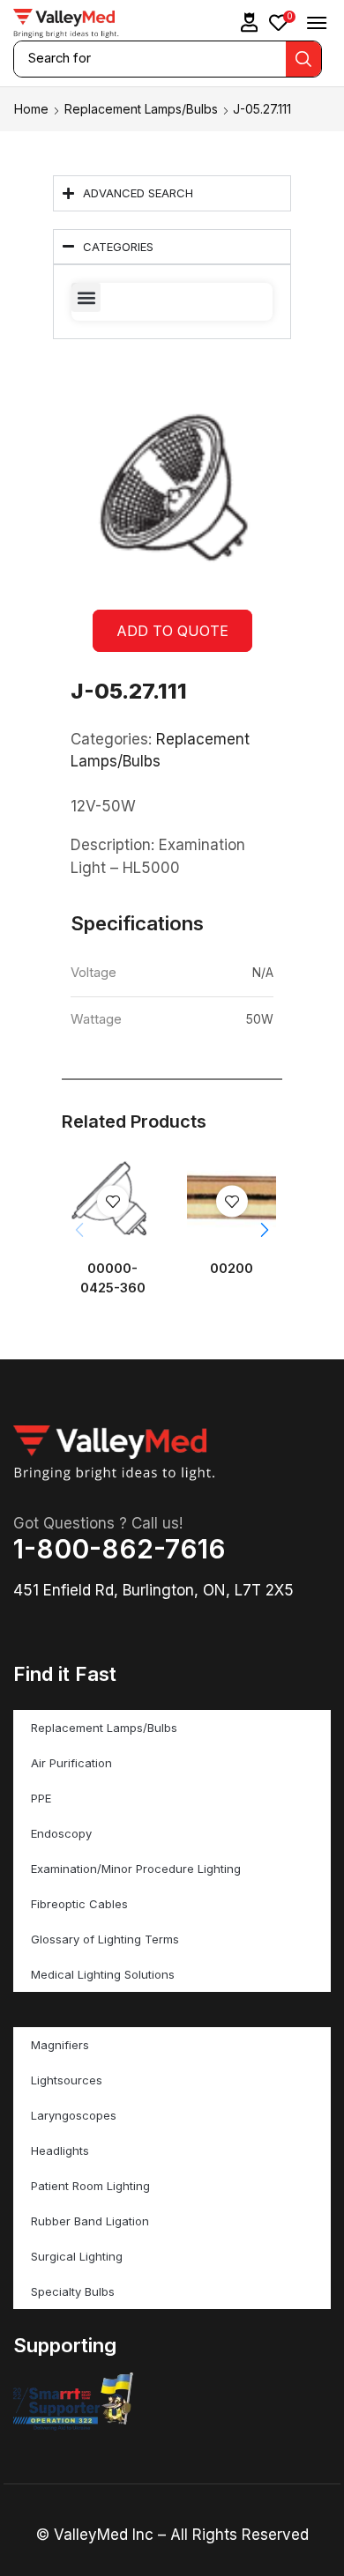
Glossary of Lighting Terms (105, 1939)
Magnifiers (60, 2045)
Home (31, 109)
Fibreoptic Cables (79, 1904)
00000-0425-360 (113, 1278)
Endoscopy (61, 1833)
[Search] (303, 59)
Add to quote (172, 631)
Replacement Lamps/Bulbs (141, 109)
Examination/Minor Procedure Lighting (136, 1869)
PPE (41, 1798)
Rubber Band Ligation (90, 2221)
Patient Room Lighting (90, 2186)
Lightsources (67, 2080)
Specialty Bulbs (73, 2291)
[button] (250, 22)
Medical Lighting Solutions (103, 1974)
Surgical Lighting (77, 2256)
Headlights (60, 2150)
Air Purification (71, 1763)
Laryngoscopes (74, 2115)
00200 (232, 1269)
